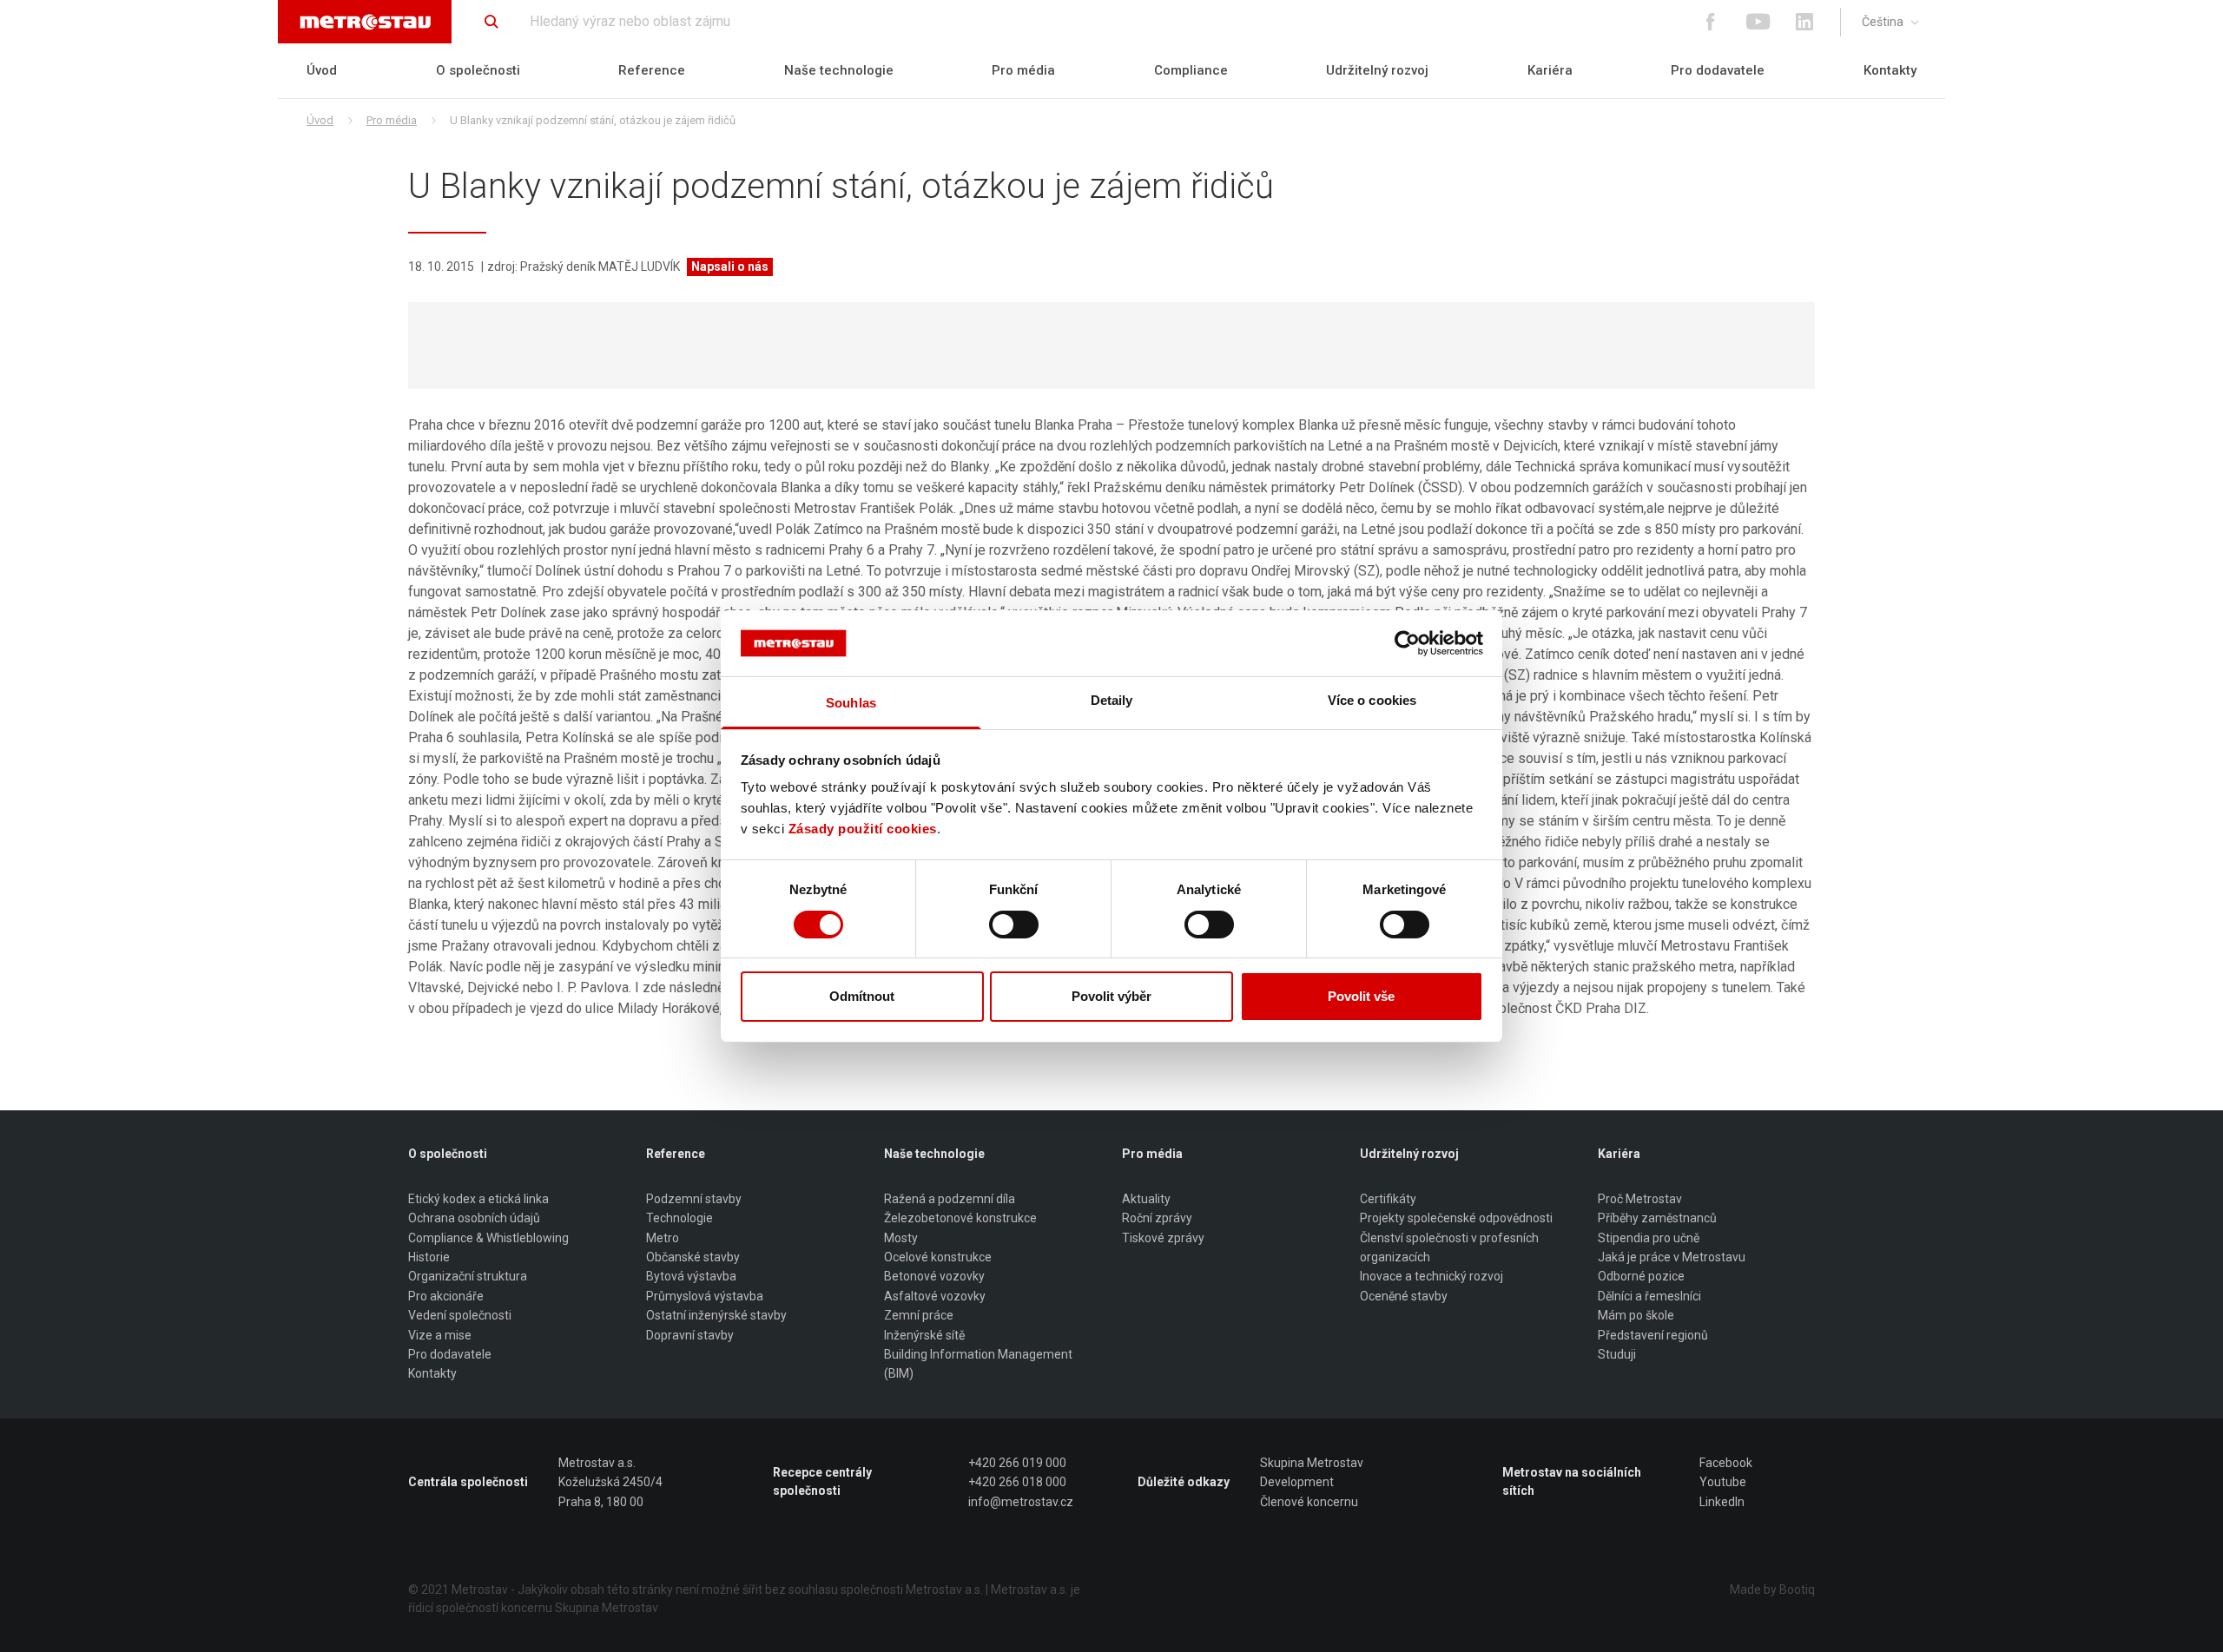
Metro (663, 1238)
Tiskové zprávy (1163, 1238)
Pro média (1023, 70)
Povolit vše (1361, 996)
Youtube (1723, 1482)
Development (1297, 1482)
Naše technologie (839, 70)
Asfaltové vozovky (935, 1296)
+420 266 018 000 (1017, 1482)
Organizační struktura (468, 1276)
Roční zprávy (1157, 1218)
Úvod (322, 70)
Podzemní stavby (694, 1199)
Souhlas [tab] (851, 703)
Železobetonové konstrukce (960, 1218)
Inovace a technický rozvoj (1431, 1276)
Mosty (901, 1238)
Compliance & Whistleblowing (488, 1238)
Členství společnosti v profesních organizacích (1449, 1247)
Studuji (1617, 1354)
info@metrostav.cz (1021, 1502)
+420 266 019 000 (1017, 1463)
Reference (652, 70)
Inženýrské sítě (924, 1335)
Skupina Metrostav (1312, 1463)
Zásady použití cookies (863, 829)
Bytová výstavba (691, 1276)
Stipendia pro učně (1649, 1238)
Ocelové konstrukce (938, 1257)
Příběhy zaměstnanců (1657, 1218)
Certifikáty (1388, 1199)
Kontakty (1890, 70)
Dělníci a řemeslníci (1649, 1296)
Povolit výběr (1111, 996)
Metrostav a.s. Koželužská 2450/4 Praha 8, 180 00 (610, 1482)
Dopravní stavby (690, 1335)
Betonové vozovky (934, 1276)
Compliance (1191, 70)
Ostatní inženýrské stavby (716, 1315)
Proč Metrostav (1640, 1199)
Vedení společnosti (460, 1315)
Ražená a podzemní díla (950, 1199)
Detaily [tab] (1112, 700)
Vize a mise (440, 1335)
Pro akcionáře (446, 1296)
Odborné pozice (1641, 1276)
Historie (429, 1257)
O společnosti (478, 70)
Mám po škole (1636, 1315)
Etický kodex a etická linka (478, 1199)
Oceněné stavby (1404, 1296)
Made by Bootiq (1772, 1589)
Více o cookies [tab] (1372, 700)
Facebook (1726, 1463)
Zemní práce (919, 1315)
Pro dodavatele (1718, 70)
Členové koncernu (1309, 1502)
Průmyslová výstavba (705, 1296)
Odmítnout (862, 996)
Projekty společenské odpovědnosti (1456, 1218)
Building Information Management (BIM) (978, 1364)
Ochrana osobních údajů (474, 1218)
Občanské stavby (693, 1257)
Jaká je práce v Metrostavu (1672, 1257)
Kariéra (1550, 70)
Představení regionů (1653, 1335)
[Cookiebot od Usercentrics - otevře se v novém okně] (1407, 643)
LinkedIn (1722, 1502)
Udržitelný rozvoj (1377, 70)
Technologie (679, 1218)
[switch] (1014, 925)
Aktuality (1146, 1199)
